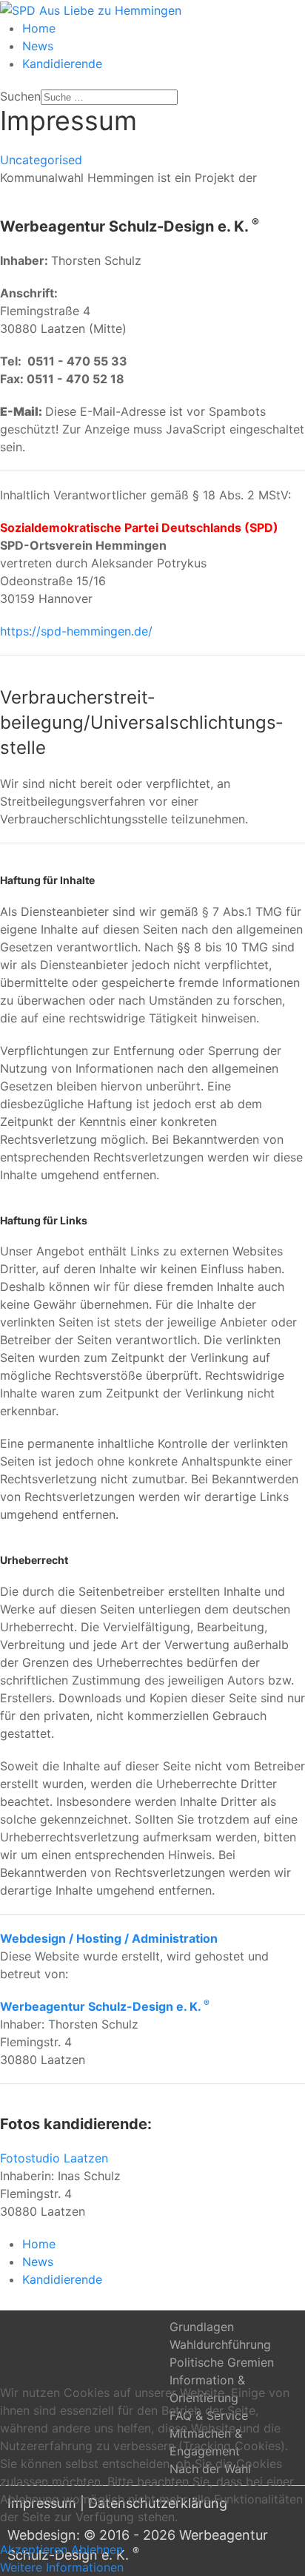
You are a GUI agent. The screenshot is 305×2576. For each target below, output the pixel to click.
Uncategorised (41, 160)
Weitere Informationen (62, 2567)
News (38, 46)
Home (39, 28)
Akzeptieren (34, 2549)
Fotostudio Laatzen (54, 2158)
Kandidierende (62, 64)
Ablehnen (97, 2549)
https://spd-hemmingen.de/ (76, 631)
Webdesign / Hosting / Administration (109, 1938)
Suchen (20, 96)
